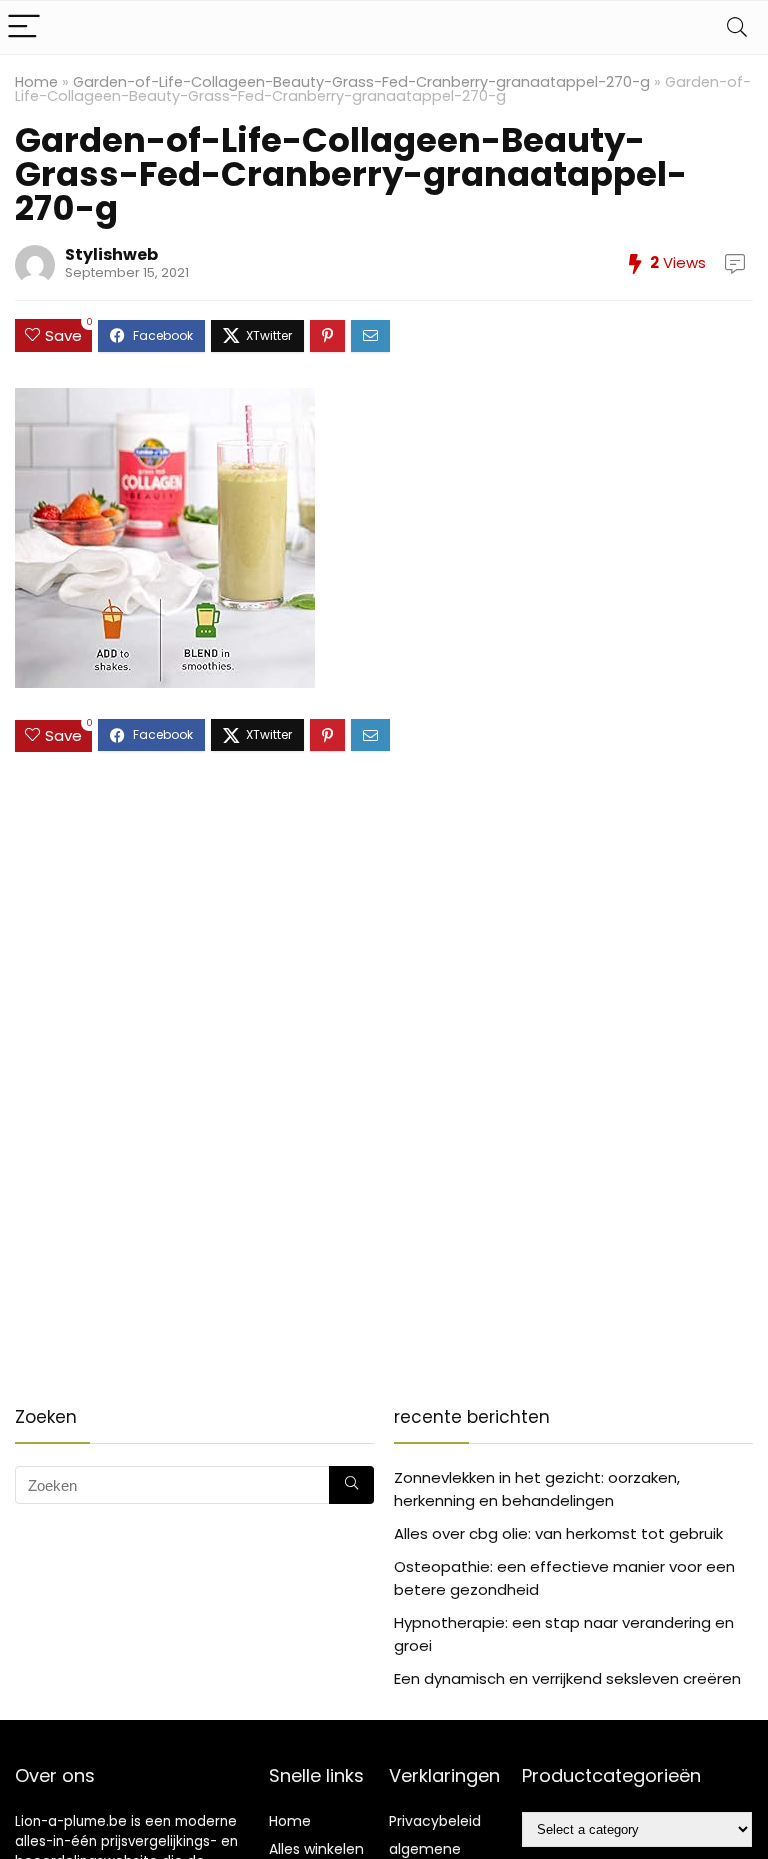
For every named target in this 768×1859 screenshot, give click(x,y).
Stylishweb (111, 254)
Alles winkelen (316, 1849)
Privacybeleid (435, 1821)
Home (36, 82)
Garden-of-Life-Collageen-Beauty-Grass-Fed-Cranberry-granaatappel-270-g (361, 82)
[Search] (737, 27)
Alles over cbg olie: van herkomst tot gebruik (558, 1533)
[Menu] (24, 27)
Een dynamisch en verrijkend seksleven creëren (567, 1678)
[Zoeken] (351, 1485)
